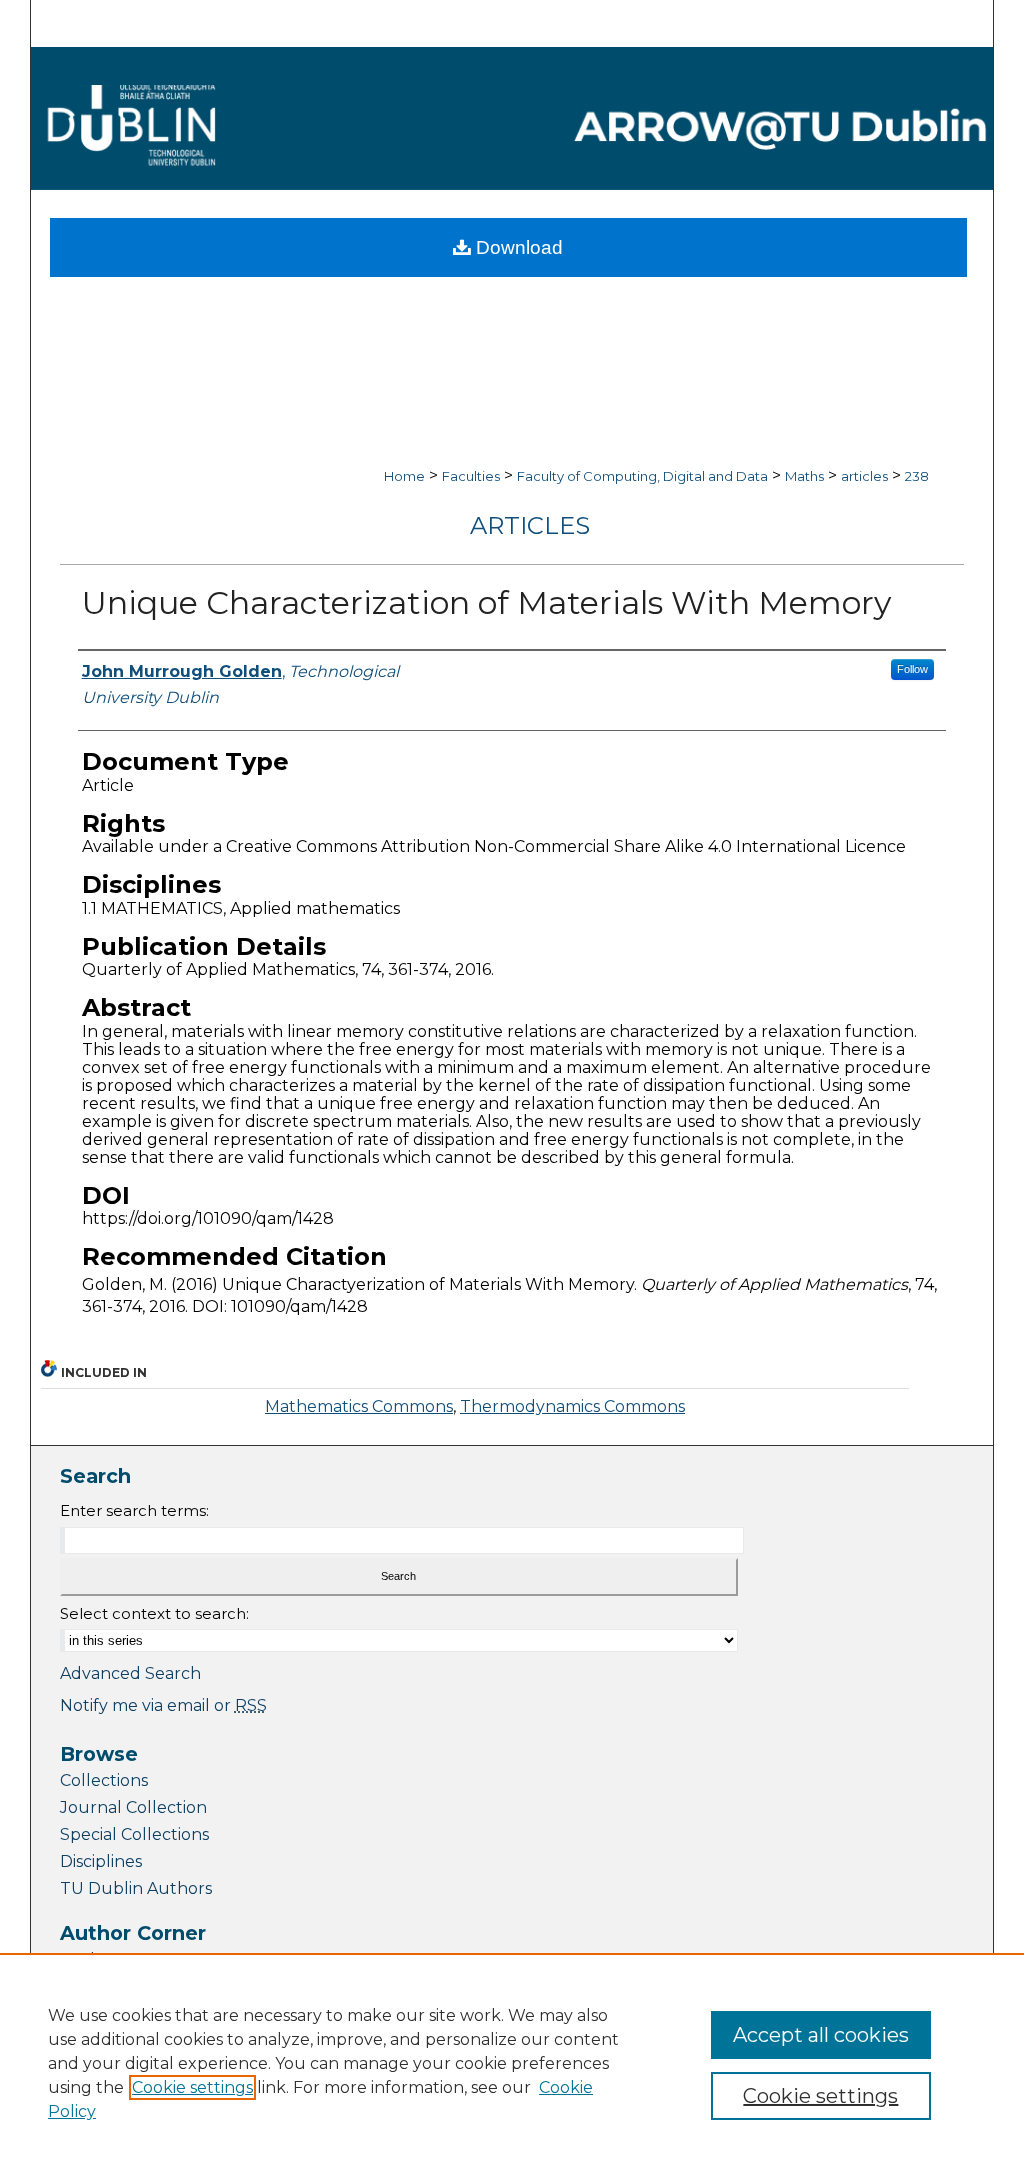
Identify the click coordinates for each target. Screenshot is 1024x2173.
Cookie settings (192, 2087)
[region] (512, 2063)
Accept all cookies (821, 2035)
